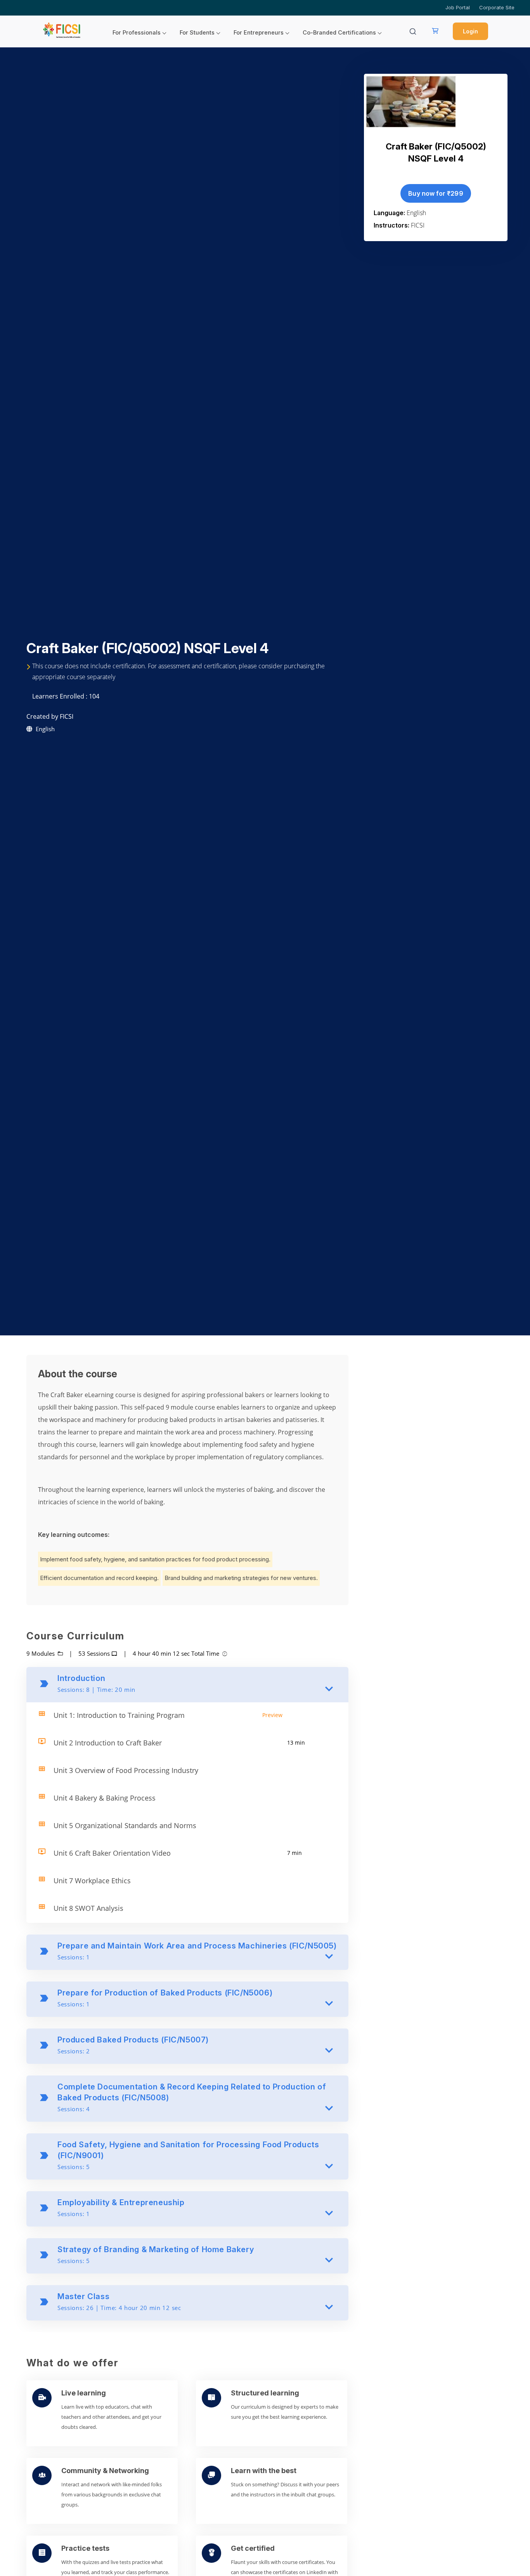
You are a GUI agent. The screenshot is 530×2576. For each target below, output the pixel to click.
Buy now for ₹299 (436, 193)
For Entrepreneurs (259, 33)
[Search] (413, 31)
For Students (197, 33)
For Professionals (137, 33)
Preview (272, 1715)
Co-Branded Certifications (339, 33)
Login (470, 31)
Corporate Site (497, 7)
